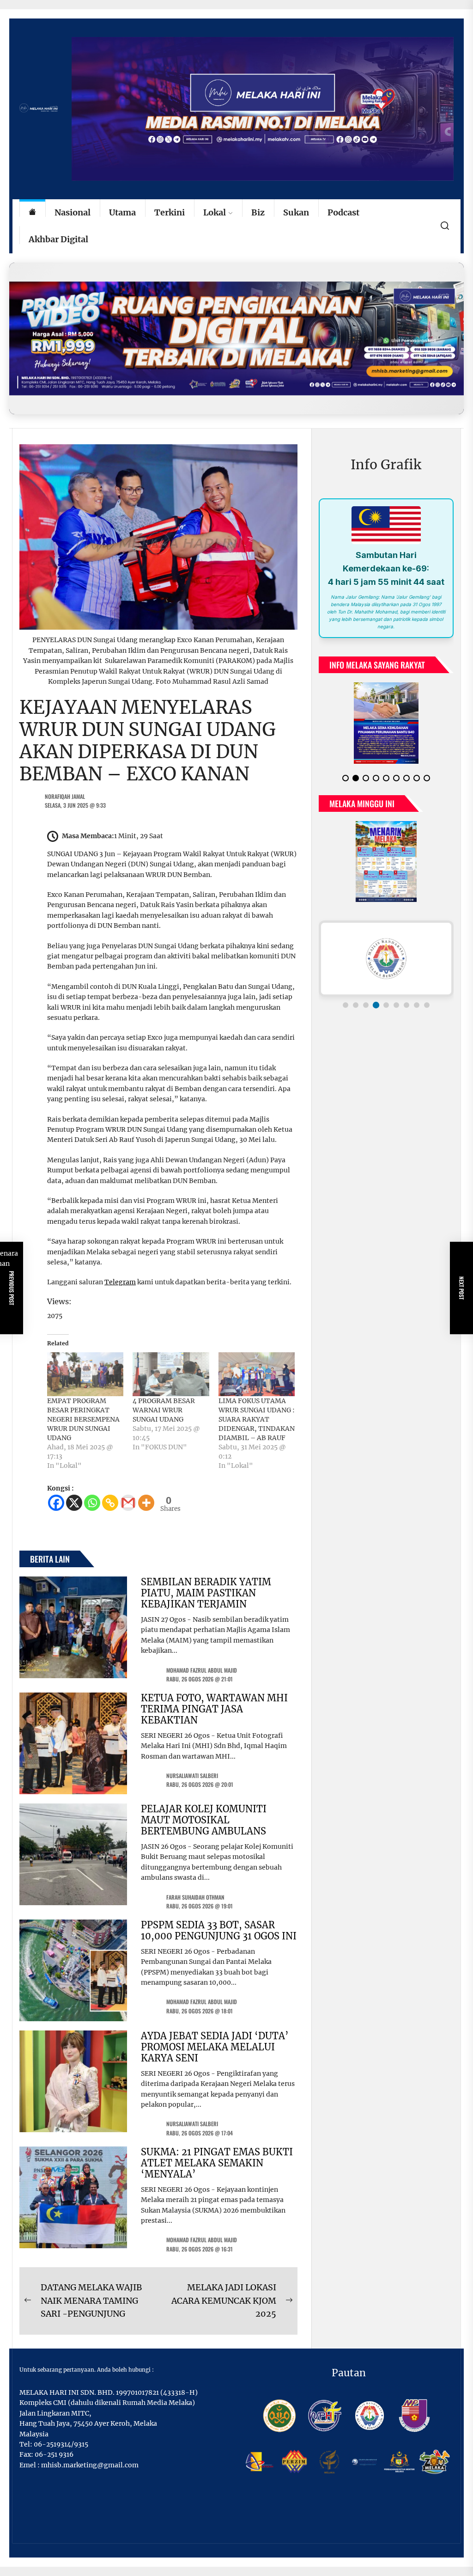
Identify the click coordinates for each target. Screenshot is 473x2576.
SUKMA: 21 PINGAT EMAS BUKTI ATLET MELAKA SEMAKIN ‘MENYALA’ (217, 2163)
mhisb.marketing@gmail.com (90, 2465)
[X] (74, 1503)
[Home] (32, 213)
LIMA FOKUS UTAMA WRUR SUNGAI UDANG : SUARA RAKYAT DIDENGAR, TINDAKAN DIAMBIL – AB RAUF (257, 1419)
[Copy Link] (110, 1503)
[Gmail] (128, 1503)
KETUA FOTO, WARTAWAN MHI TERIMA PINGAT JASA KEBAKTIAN (214, 1709)
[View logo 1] (346, 1005)
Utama (122, 212)
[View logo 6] (396, 1005)
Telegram (120, 1282)
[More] (146, 1503)
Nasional (73, 212)
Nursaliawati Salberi (192, 1776)
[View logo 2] (356, 1005)
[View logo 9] (427, 1005)
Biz (258, 212)
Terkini (170, 212)
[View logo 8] (417, 1005)
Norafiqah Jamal (65, 796)
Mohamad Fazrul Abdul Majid (202, 1670)
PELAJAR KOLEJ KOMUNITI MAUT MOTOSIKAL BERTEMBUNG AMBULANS (204, 1820)
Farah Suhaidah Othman (195, 1897)
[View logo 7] (406, 1005)
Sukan (296, 212)
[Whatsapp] (92, 1503)
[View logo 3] (366, 1005)
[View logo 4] (376, 1005)
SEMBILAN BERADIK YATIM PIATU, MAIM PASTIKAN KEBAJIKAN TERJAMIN (206, 1593)
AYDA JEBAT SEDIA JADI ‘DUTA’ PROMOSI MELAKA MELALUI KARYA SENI (215, 2047)
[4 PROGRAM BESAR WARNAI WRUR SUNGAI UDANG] (171, 1374)
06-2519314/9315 (61, 2444)
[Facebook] (56, 1503)
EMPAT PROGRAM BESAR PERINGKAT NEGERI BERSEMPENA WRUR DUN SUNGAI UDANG (83, 1419)
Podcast (343, 212)
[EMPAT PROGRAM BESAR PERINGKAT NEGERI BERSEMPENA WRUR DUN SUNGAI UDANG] (85, 1374)
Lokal (215, 212)
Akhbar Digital (58, 239)
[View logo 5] (386, 1005)
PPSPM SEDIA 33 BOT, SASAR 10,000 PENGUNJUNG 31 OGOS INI (219, 1930)
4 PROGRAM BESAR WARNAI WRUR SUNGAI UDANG (164, 1410)
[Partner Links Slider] (386, 958)
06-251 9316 (54, 2454)
